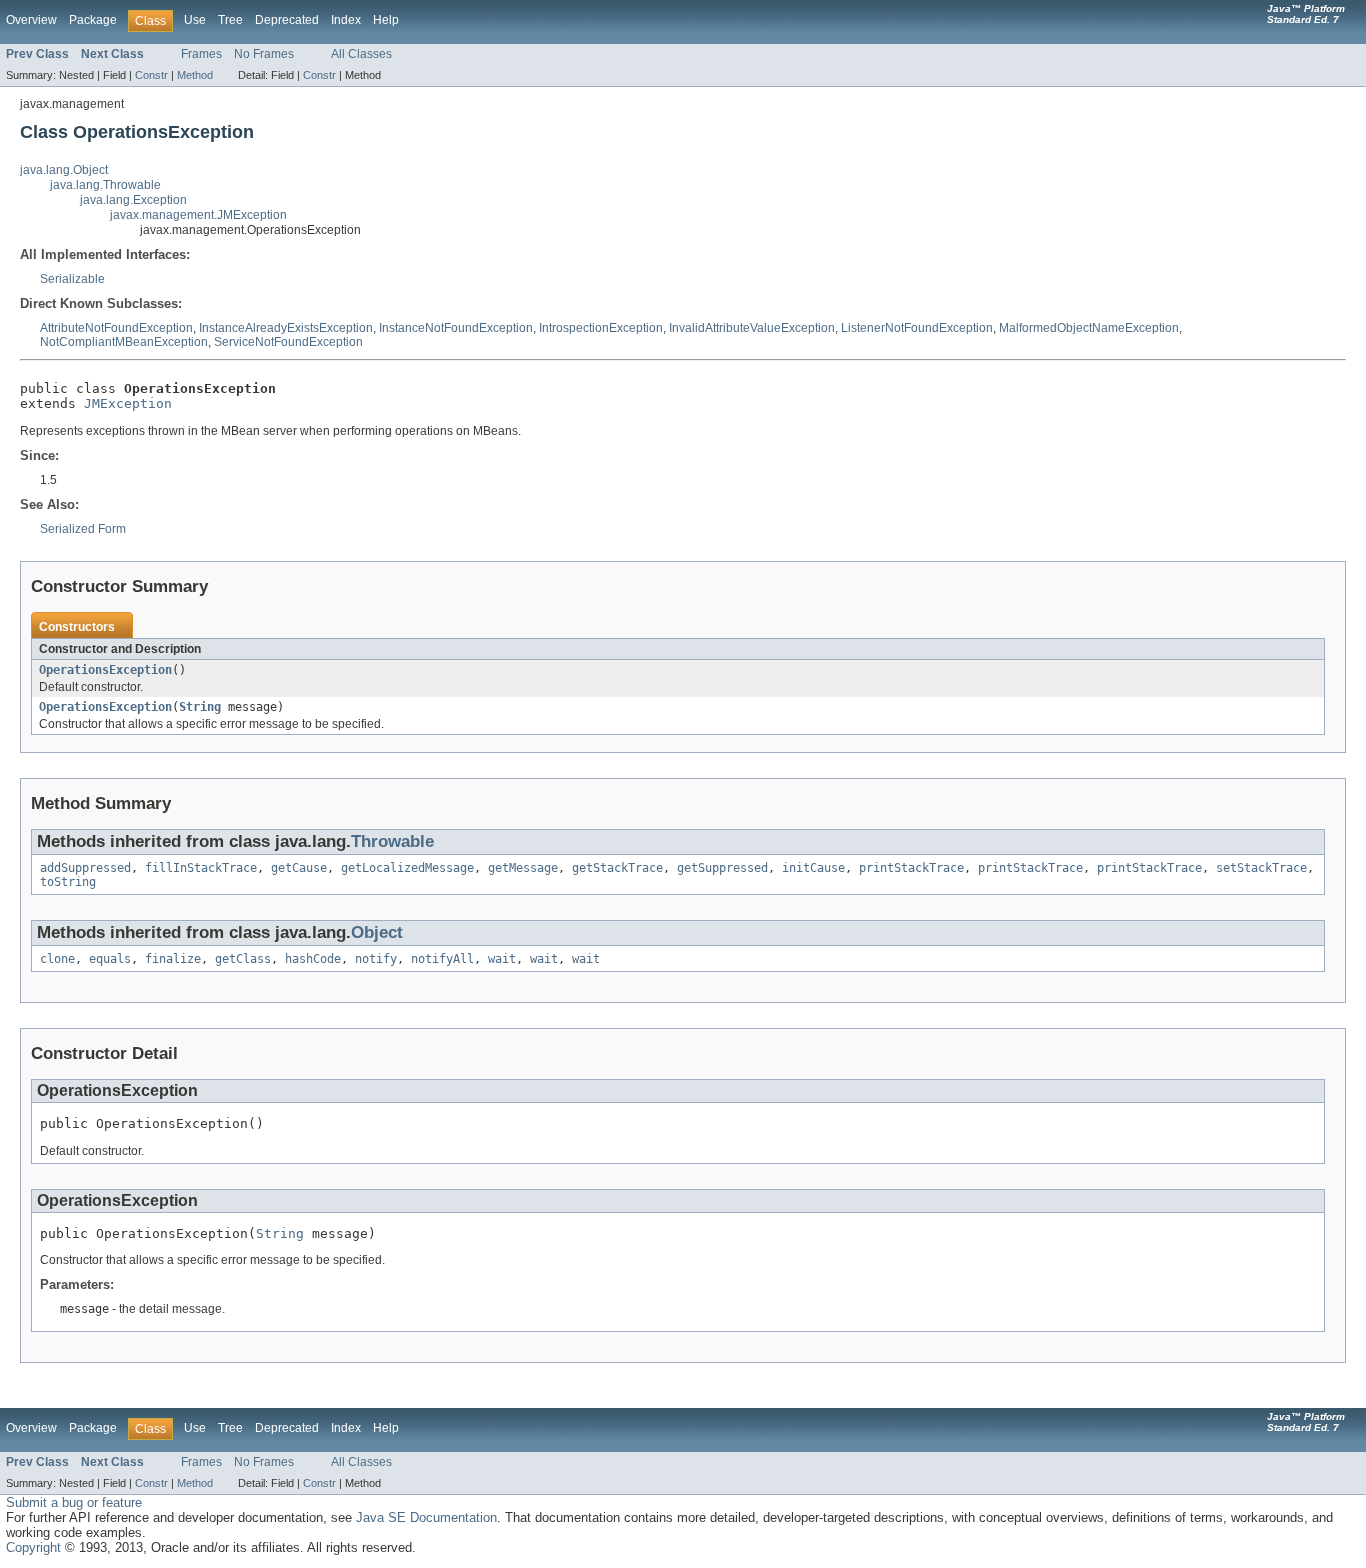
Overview (31, 20)
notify (376, 959)
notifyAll (442, 959)
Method (195, 75)
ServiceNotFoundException (288, 342)
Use (195, 20)
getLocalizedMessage (407, 868)
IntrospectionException (601, 328)
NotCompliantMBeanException (124, 342)
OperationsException (105, 670)
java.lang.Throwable (105, 185)
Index (346, 20)
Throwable (392, 841)
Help (386, 20)
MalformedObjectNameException (1089, 328)
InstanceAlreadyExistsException (286, 328)
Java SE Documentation (426, 1517)
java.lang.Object (64, 170)
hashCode (313, 959)
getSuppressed (722, 868)
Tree (230, 20)
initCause (813, 868)
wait (502, 959)
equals (110, 959)
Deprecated (287, 20)
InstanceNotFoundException (456, 328)
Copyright (33, 1547)
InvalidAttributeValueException (752, 328)
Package (93, 20)
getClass (243, 959)
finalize (173, 959)
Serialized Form (83, 529)
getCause (299, 868)
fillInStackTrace (201, 868)
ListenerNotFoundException (917, 328)
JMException (128, 403)
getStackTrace (617, 868)
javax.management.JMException (198, 215)
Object (377, 932)
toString (68, 882)
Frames (201, 54)
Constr (151, 75)
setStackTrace (1261, 868)
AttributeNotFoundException (116, 328)
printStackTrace (911, 868)
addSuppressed (85, 868)
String (200, 707)
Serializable (72, 279)
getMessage (523, 868)
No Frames (264, 54)
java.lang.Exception (133, 200)
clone (57, 959)
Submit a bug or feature (74, 1502)
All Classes (361, 54)
